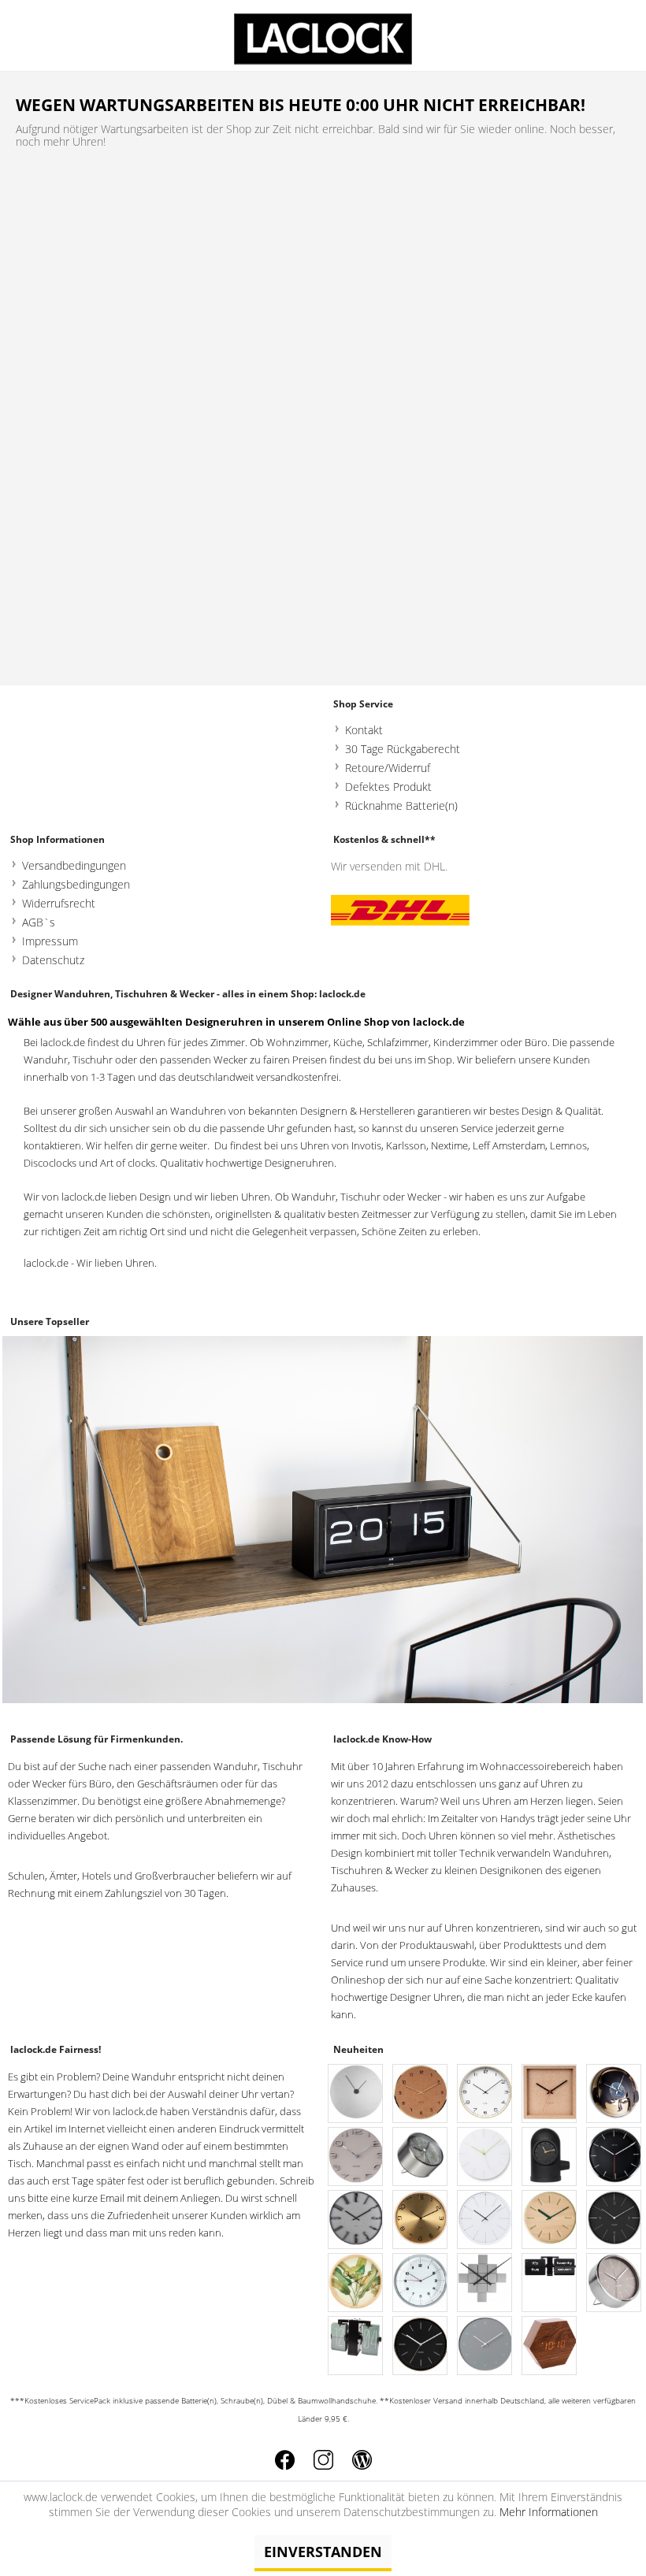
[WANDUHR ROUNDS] (356, 2094)
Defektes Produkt (388, 787)
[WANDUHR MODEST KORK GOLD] (421, 2094)
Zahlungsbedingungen (76, 884)
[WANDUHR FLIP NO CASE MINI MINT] (356, 2346)
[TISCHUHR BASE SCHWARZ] (550, 2157)
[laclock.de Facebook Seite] (285, 2460)
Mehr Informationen (549, 2512)
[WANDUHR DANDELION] (485, 2220)
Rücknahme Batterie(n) (401, 805)
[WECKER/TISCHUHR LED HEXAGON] (550, 2346)
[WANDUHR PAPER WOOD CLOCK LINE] (550, 2220)
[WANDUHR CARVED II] (485, 2157)
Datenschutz (53, 960)
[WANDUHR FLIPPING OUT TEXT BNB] (550, 2283)
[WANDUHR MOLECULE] (485, 2346)
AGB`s (39, 922)
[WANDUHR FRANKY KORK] (550, 2094)
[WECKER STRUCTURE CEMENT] (421, 2157)
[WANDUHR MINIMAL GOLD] (421, 2346)
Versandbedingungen (74, 865)
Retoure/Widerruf (388, 768)
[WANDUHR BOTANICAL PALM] (356, 2283)
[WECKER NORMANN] (614, 2283)
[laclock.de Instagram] (323, 2460)
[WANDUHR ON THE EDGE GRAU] (356, 2157)
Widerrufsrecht (59, 903)
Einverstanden (323, 2552)
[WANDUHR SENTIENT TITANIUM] (356, 2220)
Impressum (50, 941)
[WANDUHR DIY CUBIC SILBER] (485, 2283)
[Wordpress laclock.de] (362, 2460)
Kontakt (364, 730)
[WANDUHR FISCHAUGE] (421, 2283)
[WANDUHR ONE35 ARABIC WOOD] (485, 2094)
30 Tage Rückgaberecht (403, 749)
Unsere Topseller (50, 1321)
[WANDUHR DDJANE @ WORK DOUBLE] (614, 2094)
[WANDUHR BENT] (421, 2220)
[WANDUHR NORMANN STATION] (614, 2220)
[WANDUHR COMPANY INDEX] (614, 2157)
